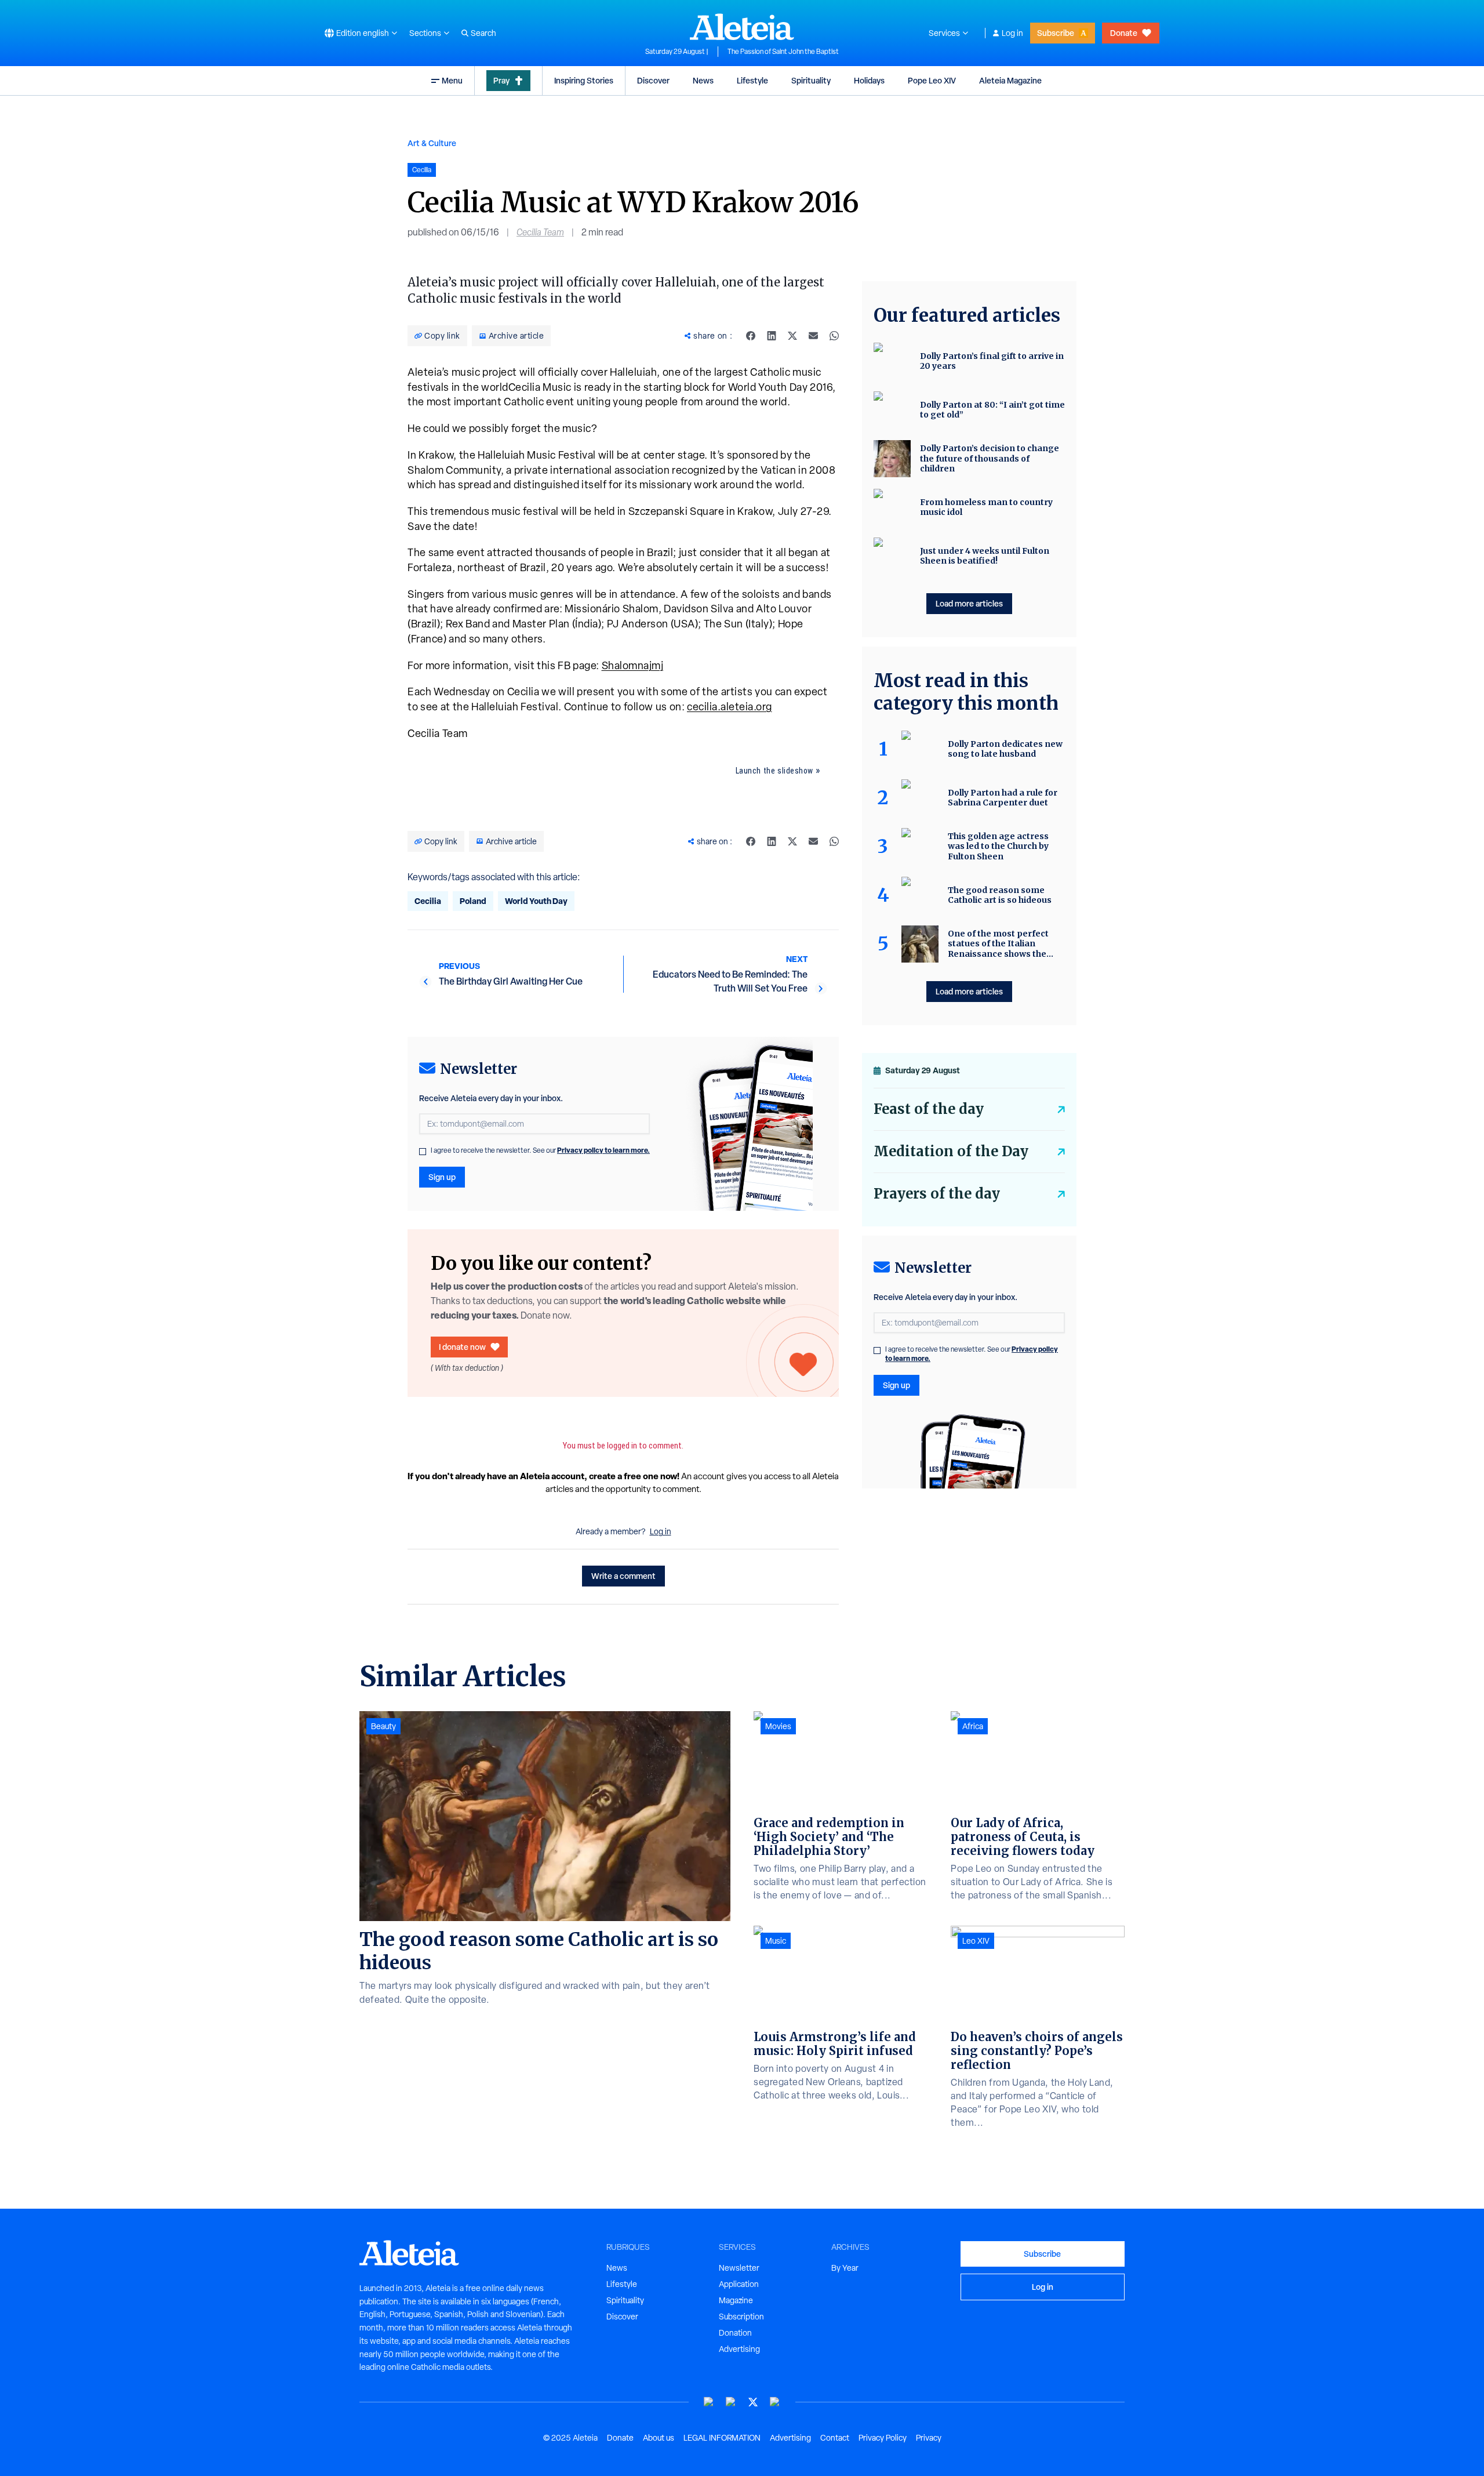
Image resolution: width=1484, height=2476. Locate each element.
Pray (501, 80)
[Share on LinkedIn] (772, 336)
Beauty (383, 1726)
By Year (845, 2268)
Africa (973, 1726)
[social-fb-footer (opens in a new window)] (731, 2402)
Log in (1012, 33)
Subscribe (1056, 33)
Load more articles (969, 603)
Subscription (741, 2317)
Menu (452, 80)
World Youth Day (536, 901)
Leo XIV (976, 1941)
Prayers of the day (937, 1194)
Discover (653, 80)
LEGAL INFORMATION (722, 2438)
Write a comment (623, 1576)
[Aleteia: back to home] (742, 27)
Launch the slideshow (774, 771)
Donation (735, 2333)
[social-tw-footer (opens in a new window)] (753, 2402)
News (703, 80)
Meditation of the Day (951, 1151)
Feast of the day (929, 1109)
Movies (778, 1726)
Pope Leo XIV (932, 80)
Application (739, 2284)
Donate (1124, 33)
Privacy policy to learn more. (603, 1150)
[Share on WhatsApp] (834, 336)
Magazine (736, 2300)
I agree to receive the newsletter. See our (540, 1150)
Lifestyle (752, 80)
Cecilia (428, 901)
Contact (835, 2438)
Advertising (739, 2349)
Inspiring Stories (584, 80)
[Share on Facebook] (751, 336)
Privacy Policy (883, 2438)
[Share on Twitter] (792, 336)
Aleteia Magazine (1010, 80)
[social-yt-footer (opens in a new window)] (709, 2402)
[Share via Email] (813, 336)
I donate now (462, 1347)
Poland (473, 901)
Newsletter (739, 2268)
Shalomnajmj (633, 665)
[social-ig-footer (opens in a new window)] (775, 2402)
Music (776, 1941)
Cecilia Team (540, 232)
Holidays (869, 80)
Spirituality (811, 80)
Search (483, 33)
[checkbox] (423, 1152)
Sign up (442, 1177)
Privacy (929, 2438)
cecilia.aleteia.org (730, 707)
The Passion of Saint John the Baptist (783, 52)
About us (659, 2438)
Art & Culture (432, 143)
